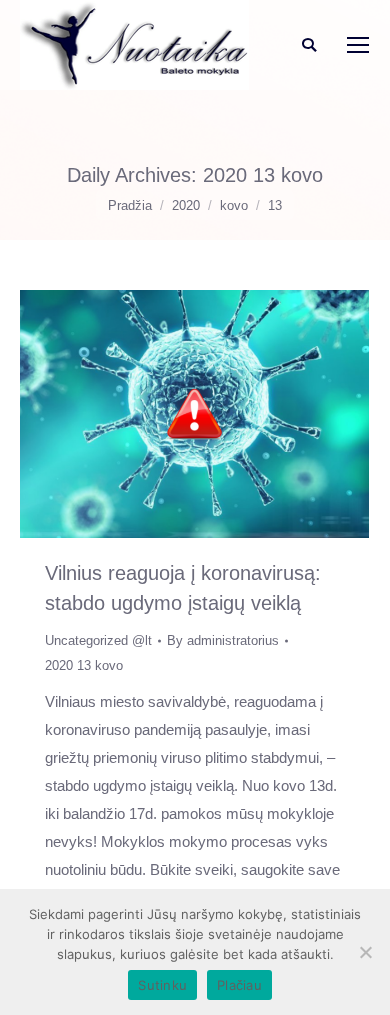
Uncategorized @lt (98, 640)
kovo (234, 205)
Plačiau (239, 985)
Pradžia (130, 205)
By (223, 640)
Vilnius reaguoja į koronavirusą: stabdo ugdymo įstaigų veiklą (183, 588)
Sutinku (162, 985)
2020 (186, 205)
